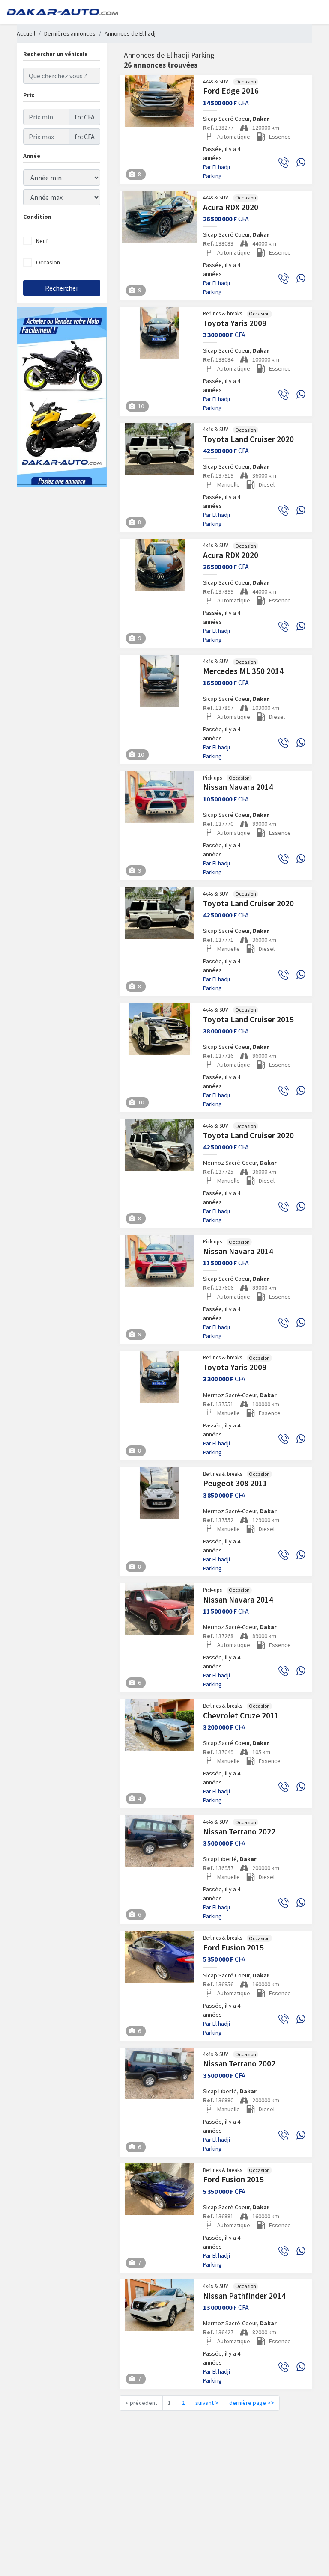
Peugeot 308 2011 (235, 1483)
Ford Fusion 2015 (233, 1947)
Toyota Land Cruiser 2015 (248, 1019)
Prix (29, 95)
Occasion (48, 262)
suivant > (207, 2403)
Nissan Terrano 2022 (239, 1831)
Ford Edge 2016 (231, 91)
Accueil (26, 33)
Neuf (42, 241)
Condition (37, 217)
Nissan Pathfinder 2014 (244, 2296)
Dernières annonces (70, 33)
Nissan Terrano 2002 (239, 2063)
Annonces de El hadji (131, 33)
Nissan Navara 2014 (238, 787)
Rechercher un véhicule (55, 54)
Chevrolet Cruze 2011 (241, 1715)
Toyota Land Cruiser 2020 (248, 439)
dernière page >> (252, 2403)
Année (32, 156)
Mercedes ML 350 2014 (243, 671)
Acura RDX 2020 (231, 207)
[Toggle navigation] (310, 12)
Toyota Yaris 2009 (235, 323)
